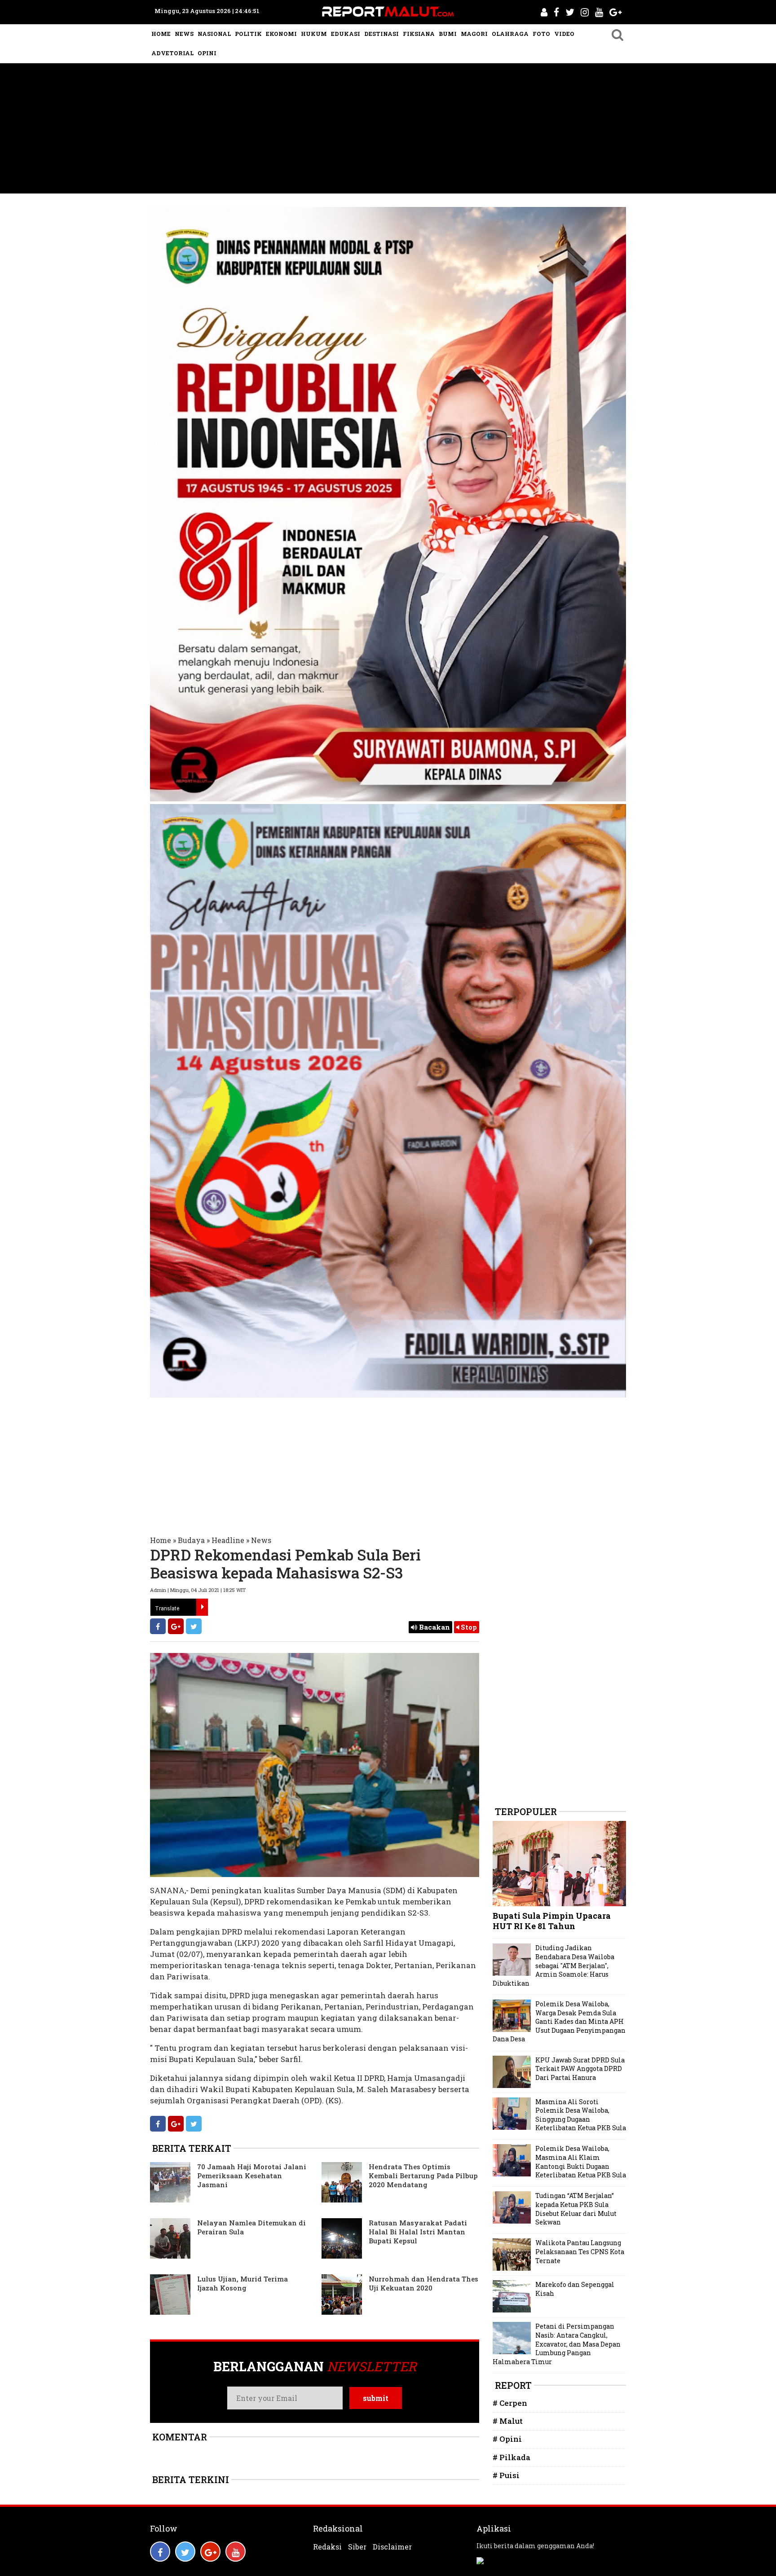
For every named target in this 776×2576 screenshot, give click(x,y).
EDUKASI (346, 34)
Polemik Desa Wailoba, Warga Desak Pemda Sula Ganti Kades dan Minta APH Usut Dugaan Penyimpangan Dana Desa (559, 2021)
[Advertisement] (388, 131)
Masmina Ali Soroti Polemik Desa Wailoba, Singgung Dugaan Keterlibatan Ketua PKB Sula (581, 2115)
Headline (228, 1540)
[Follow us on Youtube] (236, 2552)
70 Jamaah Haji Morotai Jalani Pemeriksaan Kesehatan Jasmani (252, 2176)
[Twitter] (194, 1626)
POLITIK (248, 34)
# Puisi (506, 2475)
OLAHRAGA (510, 34)
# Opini (507, 2439)
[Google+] (176, 1626)
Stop (468, 1627)
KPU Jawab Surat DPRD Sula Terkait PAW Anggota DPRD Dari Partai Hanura (580, 2069)
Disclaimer (392, 2547)
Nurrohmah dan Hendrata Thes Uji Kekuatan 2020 (423, 2283)
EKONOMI (281, 34)
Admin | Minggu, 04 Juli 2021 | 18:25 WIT (198, 1590)
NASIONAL (214, 34)
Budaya (191, 1540)
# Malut (508, 2421)
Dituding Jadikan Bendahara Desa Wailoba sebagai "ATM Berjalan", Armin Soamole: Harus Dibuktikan (553, 1965)
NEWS (184, 34)
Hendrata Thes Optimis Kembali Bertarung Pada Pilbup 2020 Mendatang (423, 2176)
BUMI (448, 34)
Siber (357, 2547)
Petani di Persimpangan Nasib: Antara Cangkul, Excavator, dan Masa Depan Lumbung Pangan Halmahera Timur (557, 2344)
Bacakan (434, 1627)
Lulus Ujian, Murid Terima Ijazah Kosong (242, 2283)
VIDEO (564, 34)
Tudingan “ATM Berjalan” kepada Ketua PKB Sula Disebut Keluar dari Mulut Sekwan (576, 2209)
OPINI (207, 53)
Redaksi (327, 2547)
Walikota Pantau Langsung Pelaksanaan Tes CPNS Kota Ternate (580, 2251)
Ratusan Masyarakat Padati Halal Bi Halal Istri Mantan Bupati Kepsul (418, 2232)
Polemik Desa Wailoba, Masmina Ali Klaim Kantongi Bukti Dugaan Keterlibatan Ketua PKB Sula (581, 2162)
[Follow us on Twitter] (185, 2552)
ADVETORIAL (172, 53)
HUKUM (314, 34)
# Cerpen (510, 2403)
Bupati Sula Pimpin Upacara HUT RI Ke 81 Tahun (552, 1921)
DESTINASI (381, 34)
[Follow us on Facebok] (160, 2552)
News (261, 1540)
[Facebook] (158, 1626)
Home (161, 1540)
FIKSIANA (419, 34)
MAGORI (474, 34)
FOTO (541, 34)
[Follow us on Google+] (210, 2552)
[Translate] (202, 1607)
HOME (161, 34)
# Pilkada (511, 2457)
